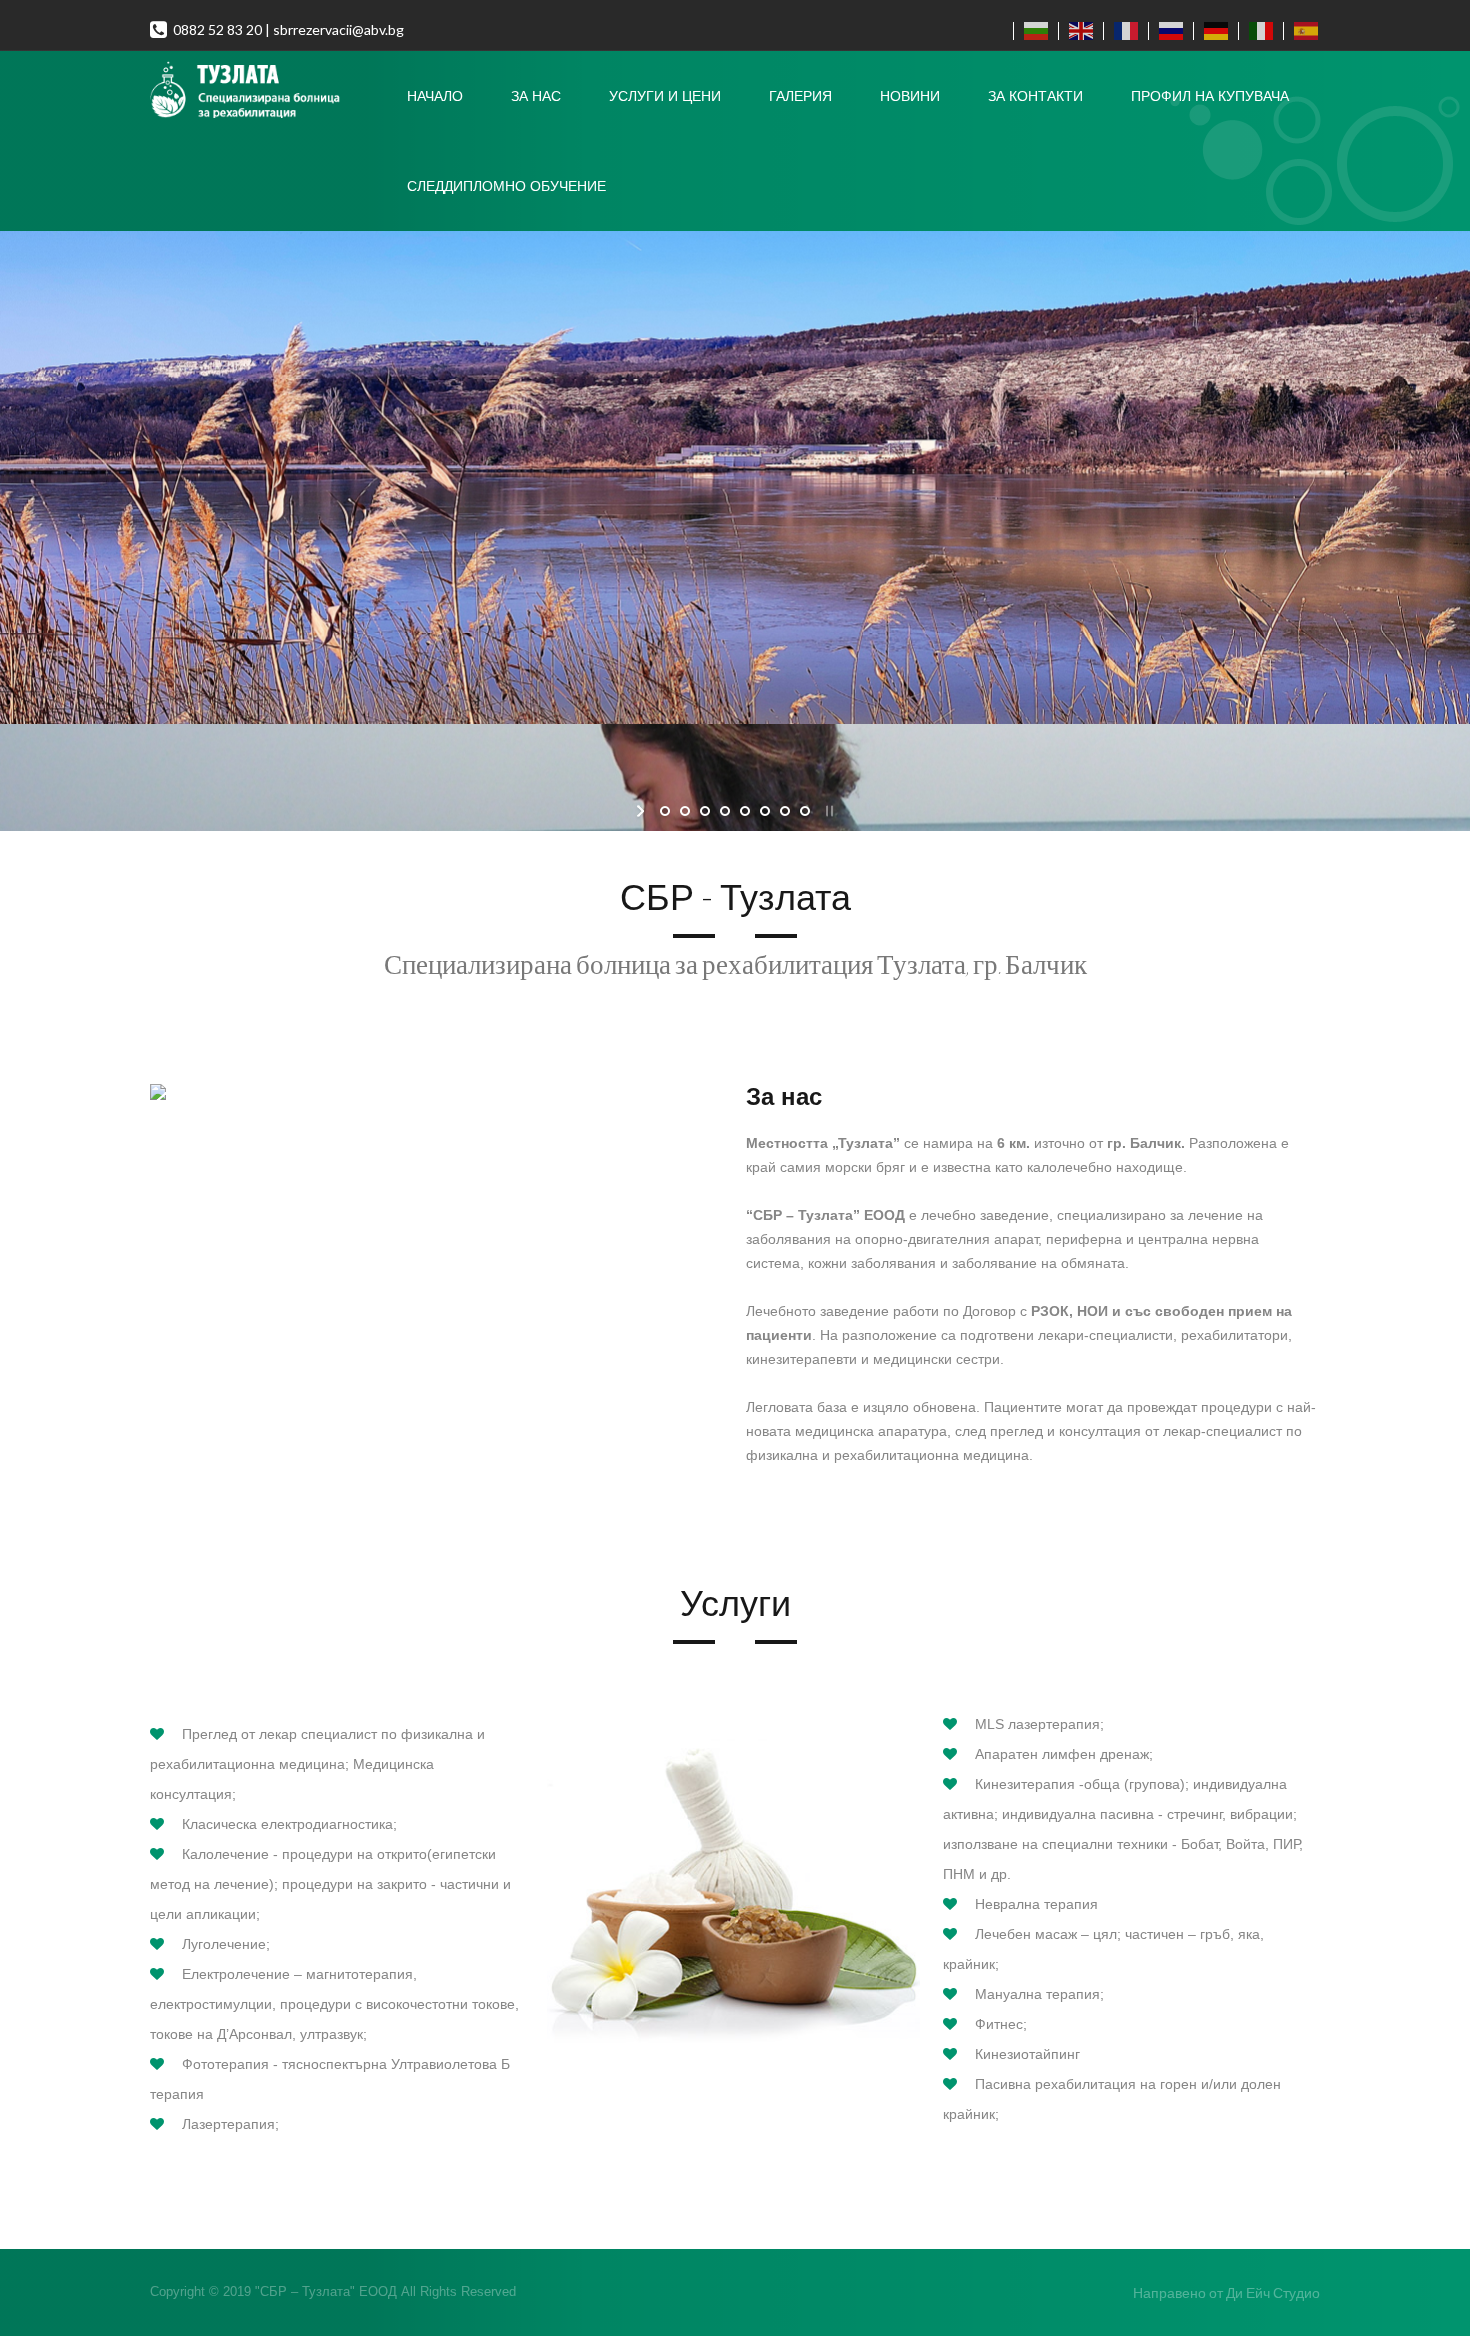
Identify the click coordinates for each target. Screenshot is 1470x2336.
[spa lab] (267, 91)
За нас (536, 96)
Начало (435, 96)
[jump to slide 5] (745, 811)
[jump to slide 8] (805, 811)
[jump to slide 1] (665, 811)
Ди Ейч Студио (1273, 2292)
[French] (1121, 31)
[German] (1211, 31)
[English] (1076, 31)
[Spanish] (1301, 31)
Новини (910, 96)
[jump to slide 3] (705, 811)
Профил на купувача (1210, 96)
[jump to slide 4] (725, 811)
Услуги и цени (665, 96)
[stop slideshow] (827, 811)
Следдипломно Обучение (506, 186)
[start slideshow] (642, 811)
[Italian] (1256, 31)
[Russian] (1166, 31)
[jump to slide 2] (685, 811)
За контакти (1035, 96)
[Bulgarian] (1031, 31)
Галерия (800, 96)
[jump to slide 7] (785, 811)
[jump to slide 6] (765, 811)
